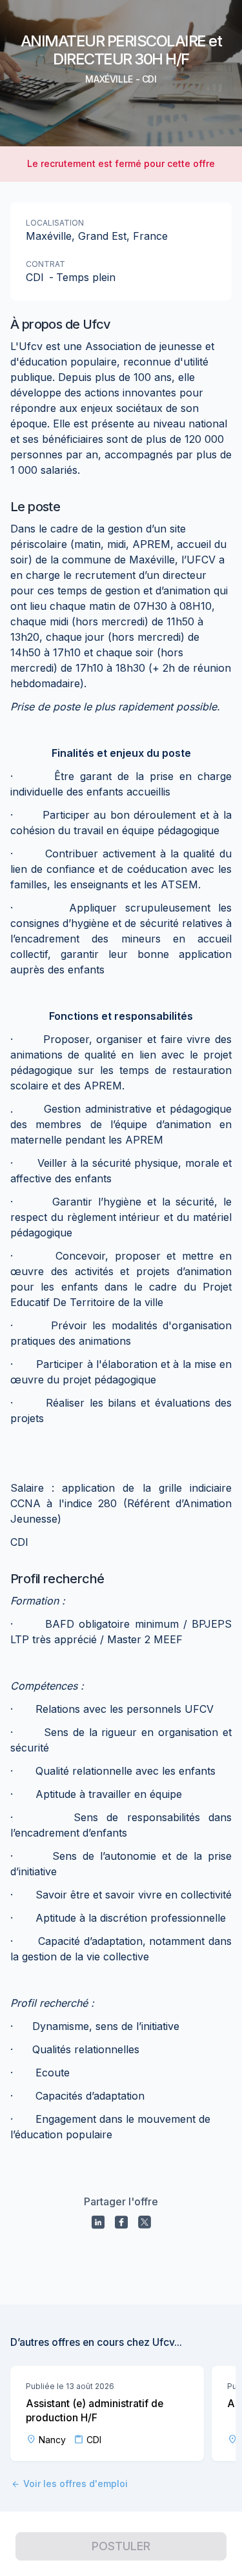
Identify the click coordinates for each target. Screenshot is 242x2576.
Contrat (45, 264)
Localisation (55, 223)
